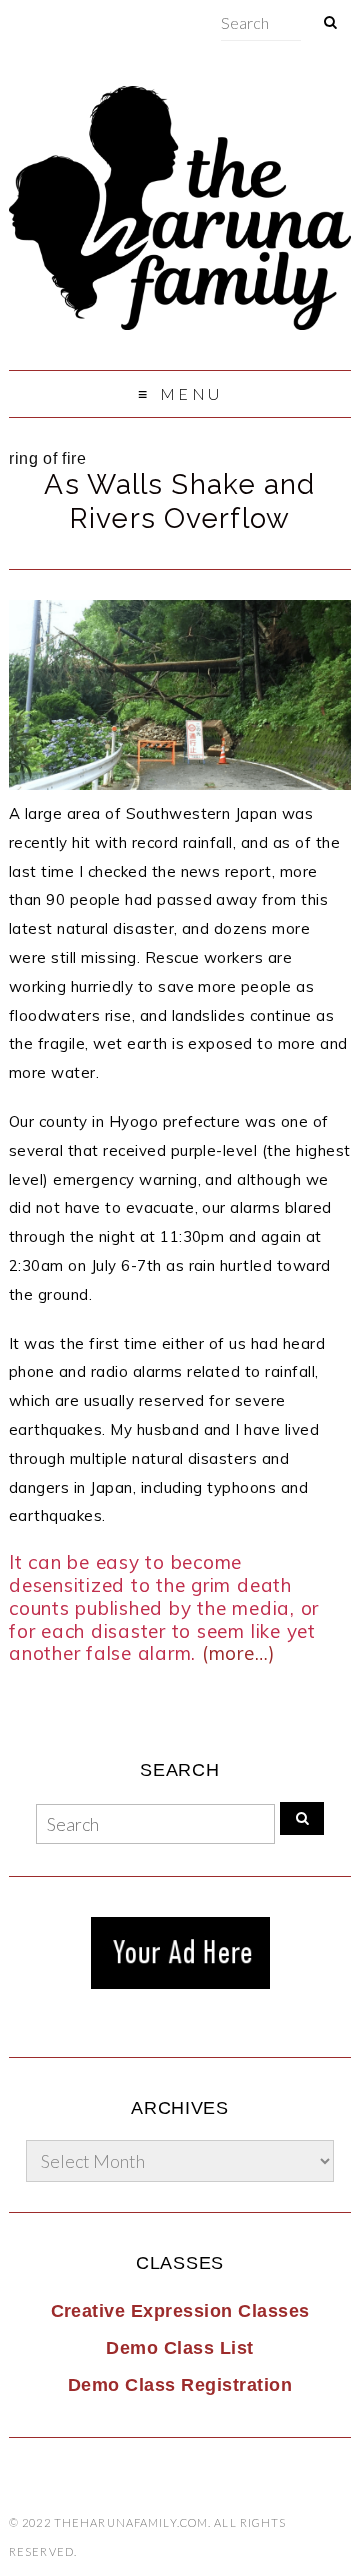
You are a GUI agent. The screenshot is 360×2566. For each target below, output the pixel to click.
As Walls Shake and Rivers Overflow (179, 501)
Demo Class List (179, 2348)
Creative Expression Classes (180, 2311)
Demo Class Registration (180, 2385)
